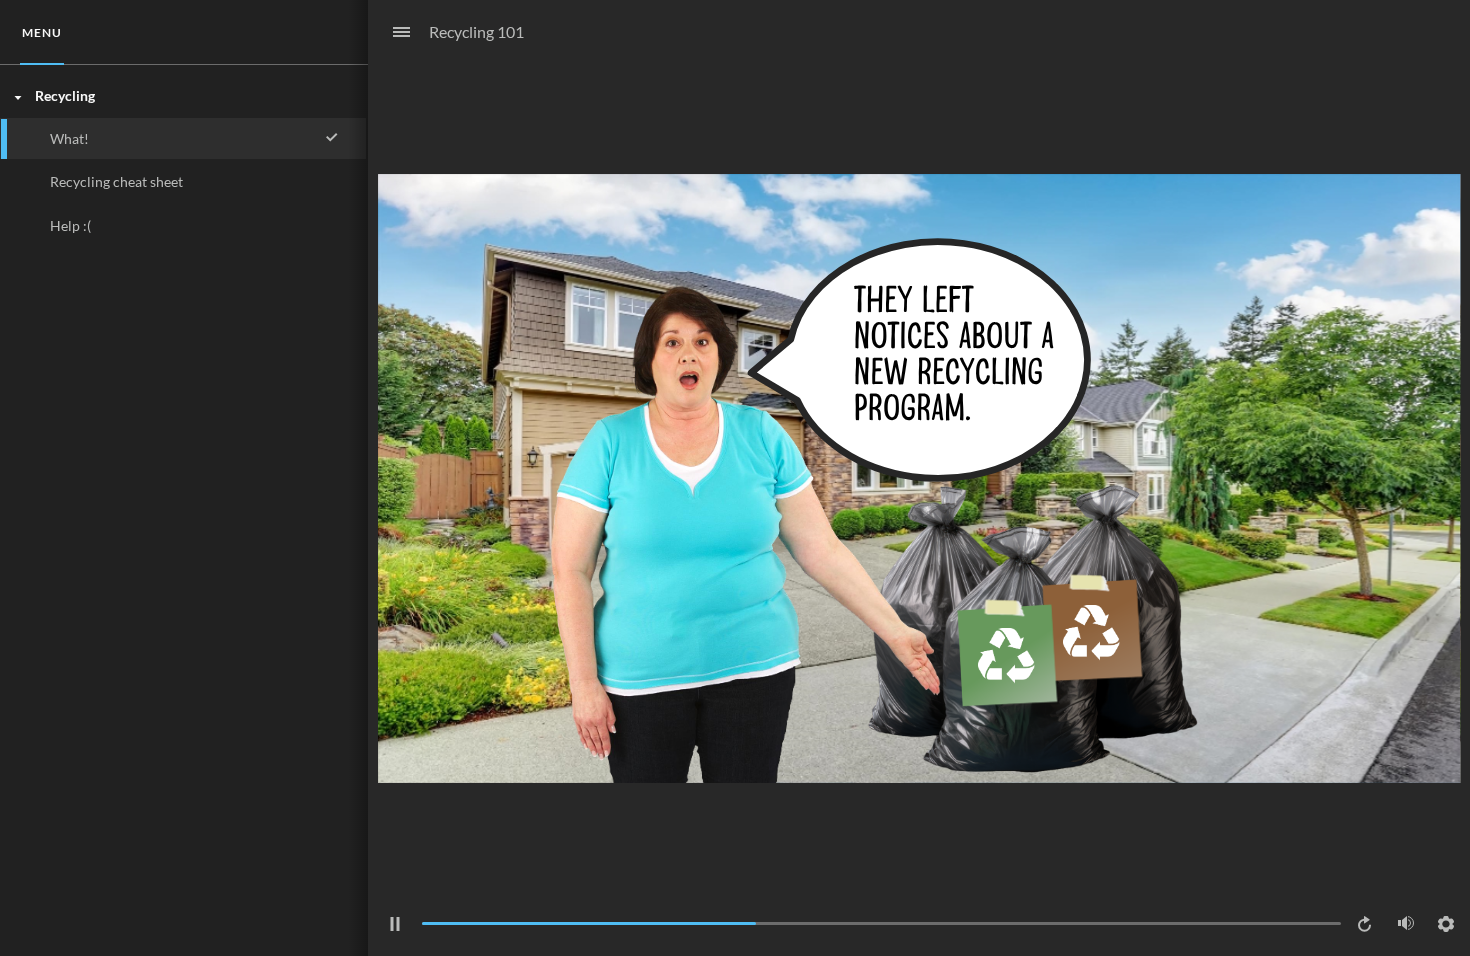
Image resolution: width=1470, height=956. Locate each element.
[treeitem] (183, 160)
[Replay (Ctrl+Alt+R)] (1366, 924)
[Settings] (1446, 924)
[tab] (42, 32)
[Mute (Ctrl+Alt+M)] (1406, 923)
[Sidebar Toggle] (393, 32)
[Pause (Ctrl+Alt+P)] (395, 924)
